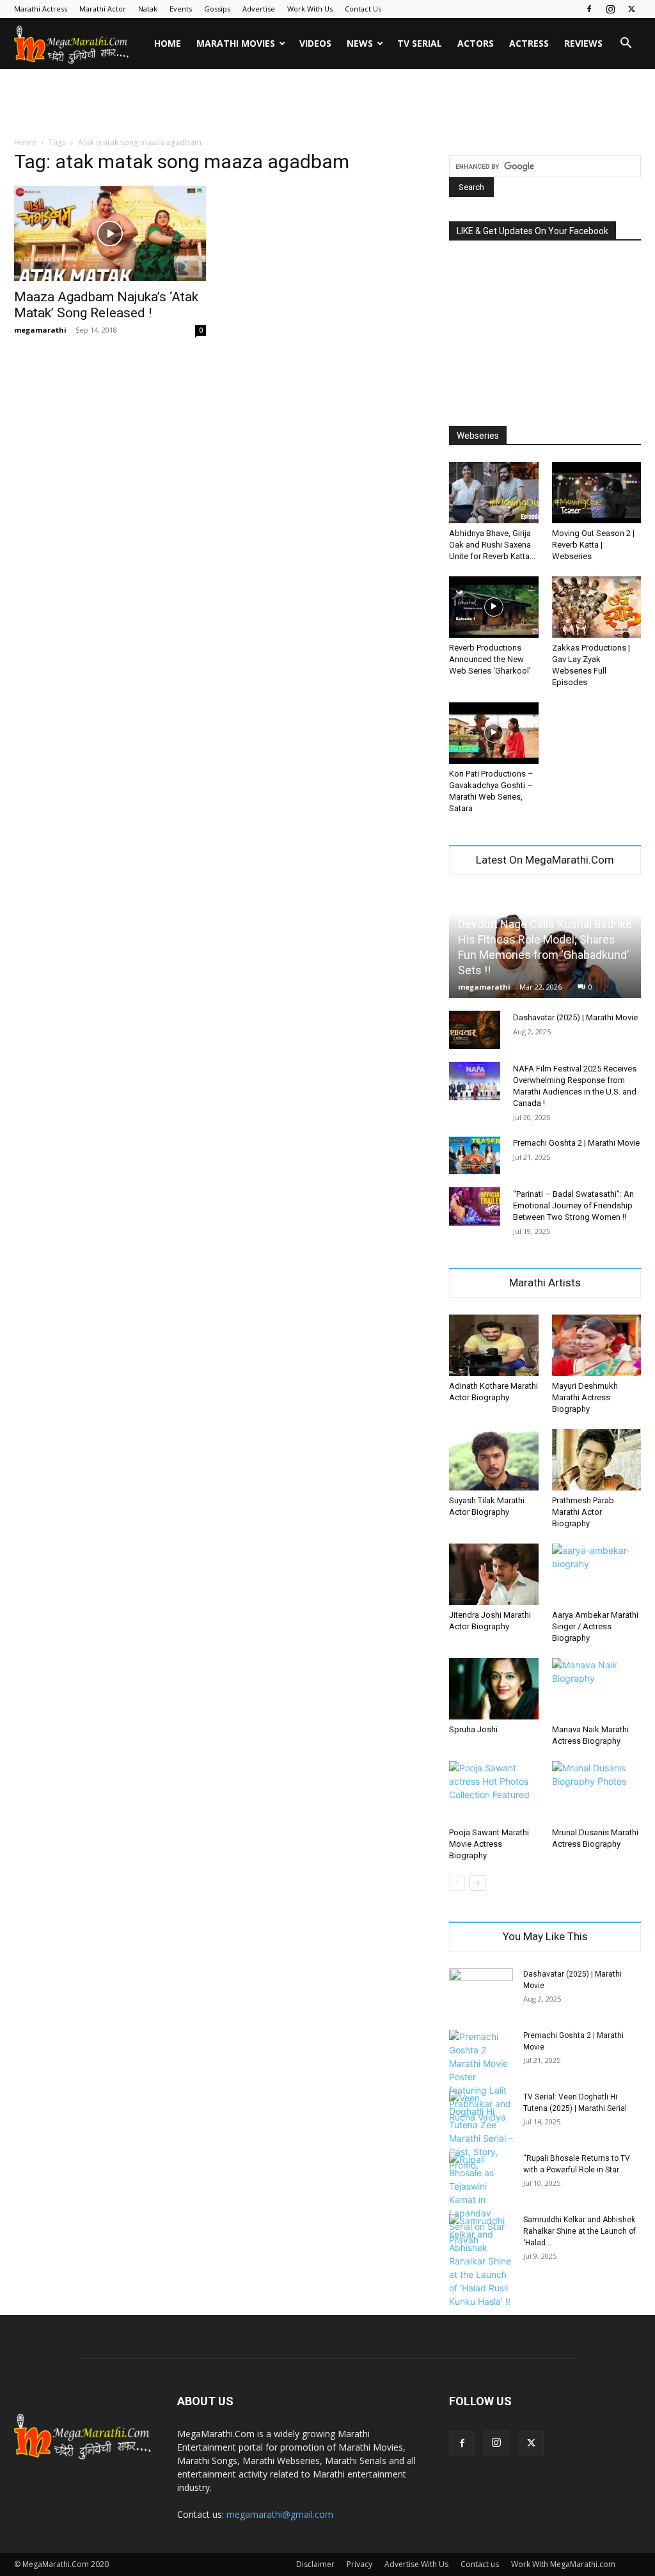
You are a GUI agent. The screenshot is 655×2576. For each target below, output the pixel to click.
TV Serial (420, 43)
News (360, 43)
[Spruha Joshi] (494, 1689)
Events (181, 9)
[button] (626, 44)
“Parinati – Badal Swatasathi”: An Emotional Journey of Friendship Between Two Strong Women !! (573, 1205)
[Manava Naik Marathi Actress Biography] (597, 1689)
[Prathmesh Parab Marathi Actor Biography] (597, 1460)
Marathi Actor (103, 9)
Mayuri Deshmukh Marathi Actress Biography (585, 1397)
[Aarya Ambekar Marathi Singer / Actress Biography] (597, 1574)
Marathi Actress (41, 9)
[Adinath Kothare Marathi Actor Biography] (494, 1345)
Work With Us (310, 9)
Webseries (478, 436)
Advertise (259, 9)
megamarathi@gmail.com (280, 2514)
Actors (476, 43)
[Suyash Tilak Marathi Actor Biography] (494, 1460)
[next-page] (477, 1883)
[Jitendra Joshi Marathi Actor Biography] (494, 1574)
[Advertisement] (327, 104)
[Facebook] (589, 9)
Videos (315, 43)
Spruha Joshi (473, 1729)
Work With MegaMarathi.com (563, 2564)
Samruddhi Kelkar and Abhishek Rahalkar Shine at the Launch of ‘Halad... (580, 2231)
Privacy (359, 2564)
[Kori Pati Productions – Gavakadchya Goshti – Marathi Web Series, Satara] (494, 733)
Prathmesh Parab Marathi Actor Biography (583, 1512)
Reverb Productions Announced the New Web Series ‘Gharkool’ (490, 659)
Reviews (583, 43)
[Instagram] (610, 9)
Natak (148, 9)
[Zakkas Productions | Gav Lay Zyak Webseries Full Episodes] (597, 607)
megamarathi (40, 330)
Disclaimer (315, 2564)
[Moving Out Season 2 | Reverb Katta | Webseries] (597, 493)
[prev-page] (457, 1883)
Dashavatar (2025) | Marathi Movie (575, 1017)
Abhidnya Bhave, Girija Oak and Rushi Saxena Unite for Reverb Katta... (492, 545)
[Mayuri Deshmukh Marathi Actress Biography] (597, 1345)
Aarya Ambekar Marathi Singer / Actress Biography (595, 1626)
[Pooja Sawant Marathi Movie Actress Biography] (494, 1792)
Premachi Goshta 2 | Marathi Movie (576, 1143)
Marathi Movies (236, 43)
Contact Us (363, 9)
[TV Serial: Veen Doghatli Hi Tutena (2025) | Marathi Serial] (481, 2131)
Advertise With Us (416, 2564)
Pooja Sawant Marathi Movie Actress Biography (489, 1844)
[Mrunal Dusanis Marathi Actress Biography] (597, 1792)
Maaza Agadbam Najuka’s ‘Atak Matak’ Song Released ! (106, 305)
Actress (529, 43)
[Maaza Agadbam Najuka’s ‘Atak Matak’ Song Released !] (110, 233)
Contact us (480, 2564)
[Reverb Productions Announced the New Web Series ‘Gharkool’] (494, 607)
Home (168, 43)
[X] (631, 9)
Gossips (217, 9)
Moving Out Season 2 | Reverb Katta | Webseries (593, 545)
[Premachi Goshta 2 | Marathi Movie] (475, 1155)
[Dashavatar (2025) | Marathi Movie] (475, 1030)
